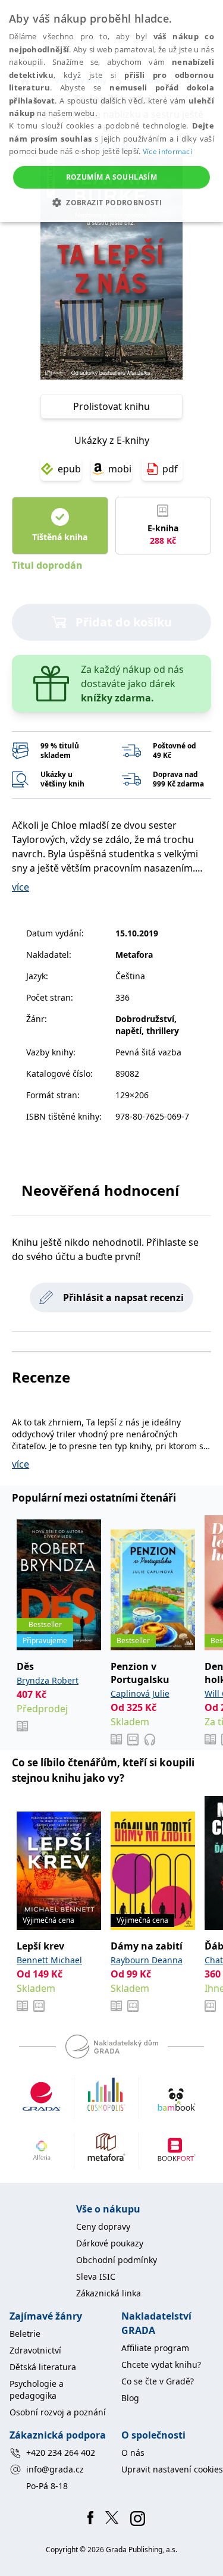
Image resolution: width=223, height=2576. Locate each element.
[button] (111, 202)
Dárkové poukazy (110, 2243)
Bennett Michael (49, 1960)
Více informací (167, 151)
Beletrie (25, 2334)
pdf (170, 469)
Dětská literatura (43, 2367)
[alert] (111, 111)
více (21, 887)
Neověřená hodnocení (100, 1190)
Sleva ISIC (96, 2276)
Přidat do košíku (124, 622)
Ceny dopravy (103, 2226)
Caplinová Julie (140, 1693)
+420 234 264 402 (61, 2453)
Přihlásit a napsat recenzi (123, 1298)
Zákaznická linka (109, 2293)
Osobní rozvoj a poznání (58, 2412)
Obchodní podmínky (117, 2260)
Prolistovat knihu (111, 406)
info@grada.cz (55, 2469)
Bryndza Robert (48, 1680)
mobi (120, 469)
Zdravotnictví (35, 2350)
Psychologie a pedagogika (37, 2389)
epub (69, 469)
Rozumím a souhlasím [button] (112, 177)
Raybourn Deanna (147, 1960)
